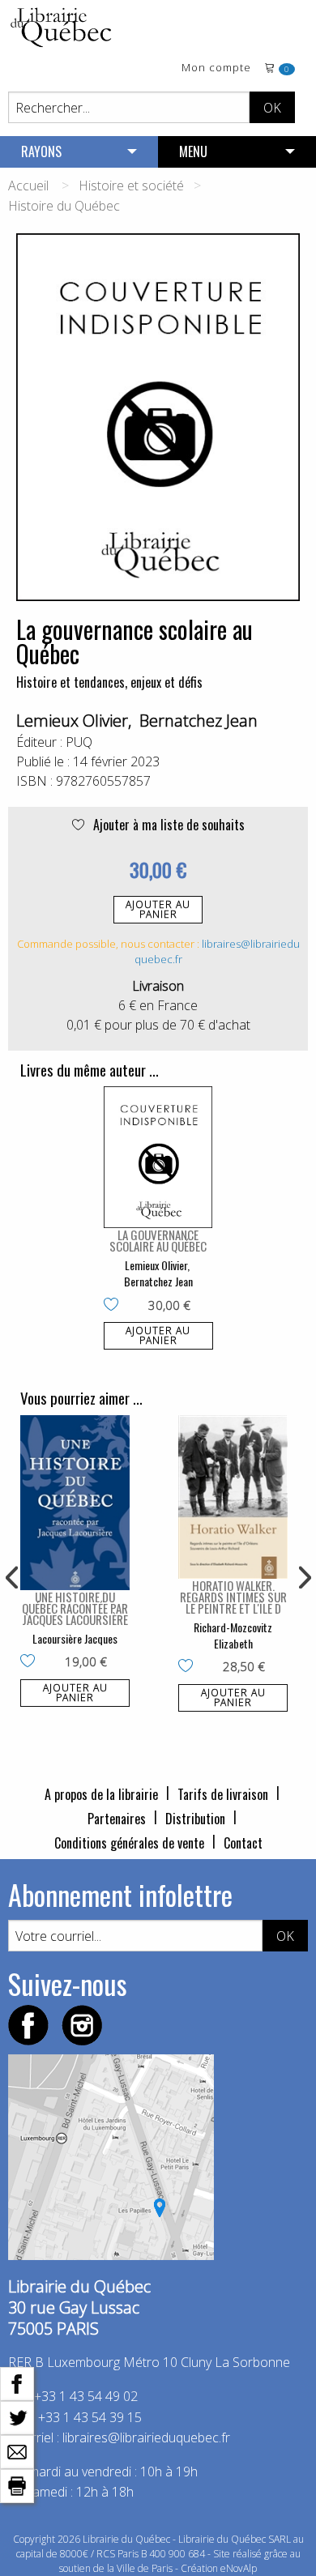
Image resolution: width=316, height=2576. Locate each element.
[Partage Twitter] (17, 2416)
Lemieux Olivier (72, 721)
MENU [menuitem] (193, 151)
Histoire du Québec (64, 206)
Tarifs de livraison (223, 1794)
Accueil (28, 186)
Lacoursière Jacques (75, 1638)
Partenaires (117, 1819)
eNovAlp (239, 2568)
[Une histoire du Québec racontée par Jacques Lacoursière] (75, 1503)
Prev (13, 1578)
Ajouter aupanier (158, 909)
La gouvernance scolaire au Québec (158, 1240)
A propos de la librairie (101, 1794)
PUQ (79, 742)
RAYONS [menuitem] (41, 151)
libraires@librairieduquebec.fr (146, 2437)
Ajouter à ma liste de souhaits (167, 825)
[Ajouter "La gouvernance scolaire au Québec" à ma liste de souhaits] (115, 1306)
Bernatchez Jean (199, 721)
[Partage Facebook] (17, 2382)
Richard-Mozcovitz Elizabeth (233, 1635)
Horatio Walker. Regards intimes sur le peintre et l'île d (233, 1597)
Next (303, 1578)
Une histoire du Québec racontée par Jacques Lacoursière (75, 1608)
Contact (243, 1843)
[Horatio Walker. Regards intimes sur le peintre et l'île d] (233, 1497)
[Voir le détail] (158, 1157)
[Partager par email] (17, 2450)
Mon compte (216, 68)
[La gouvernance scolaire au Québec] (158, 1157)
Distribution (195, 1819)
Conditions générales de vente (129, 1843)
